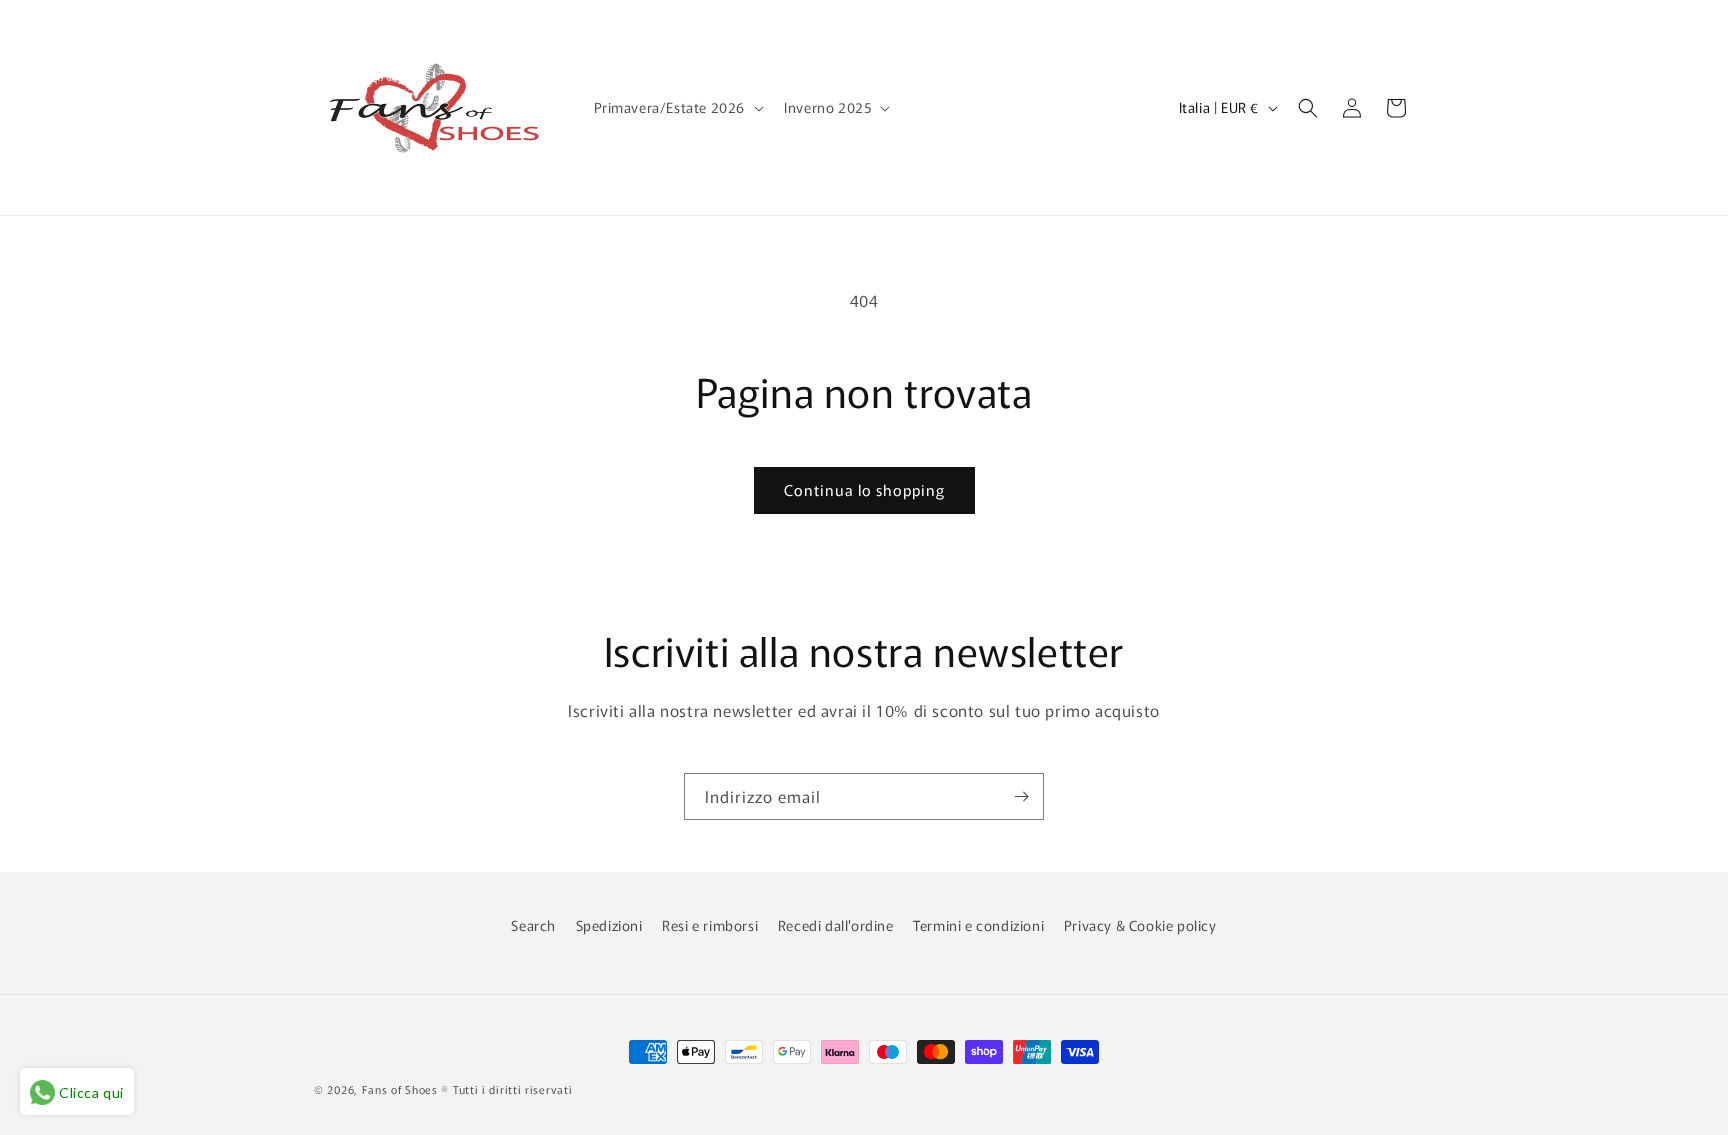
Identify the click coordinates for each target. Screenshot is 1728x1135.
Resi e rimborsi (710, 925)
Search (533, 925)
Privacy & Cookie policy (1140, 925)
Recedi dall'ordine (836, 925)
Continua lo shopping (864, 489)
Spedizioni (609, 925)
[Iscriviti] (1021, 796)
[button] (677, 107)
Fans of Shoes (400, 1089)
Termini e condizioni (978, 925)
